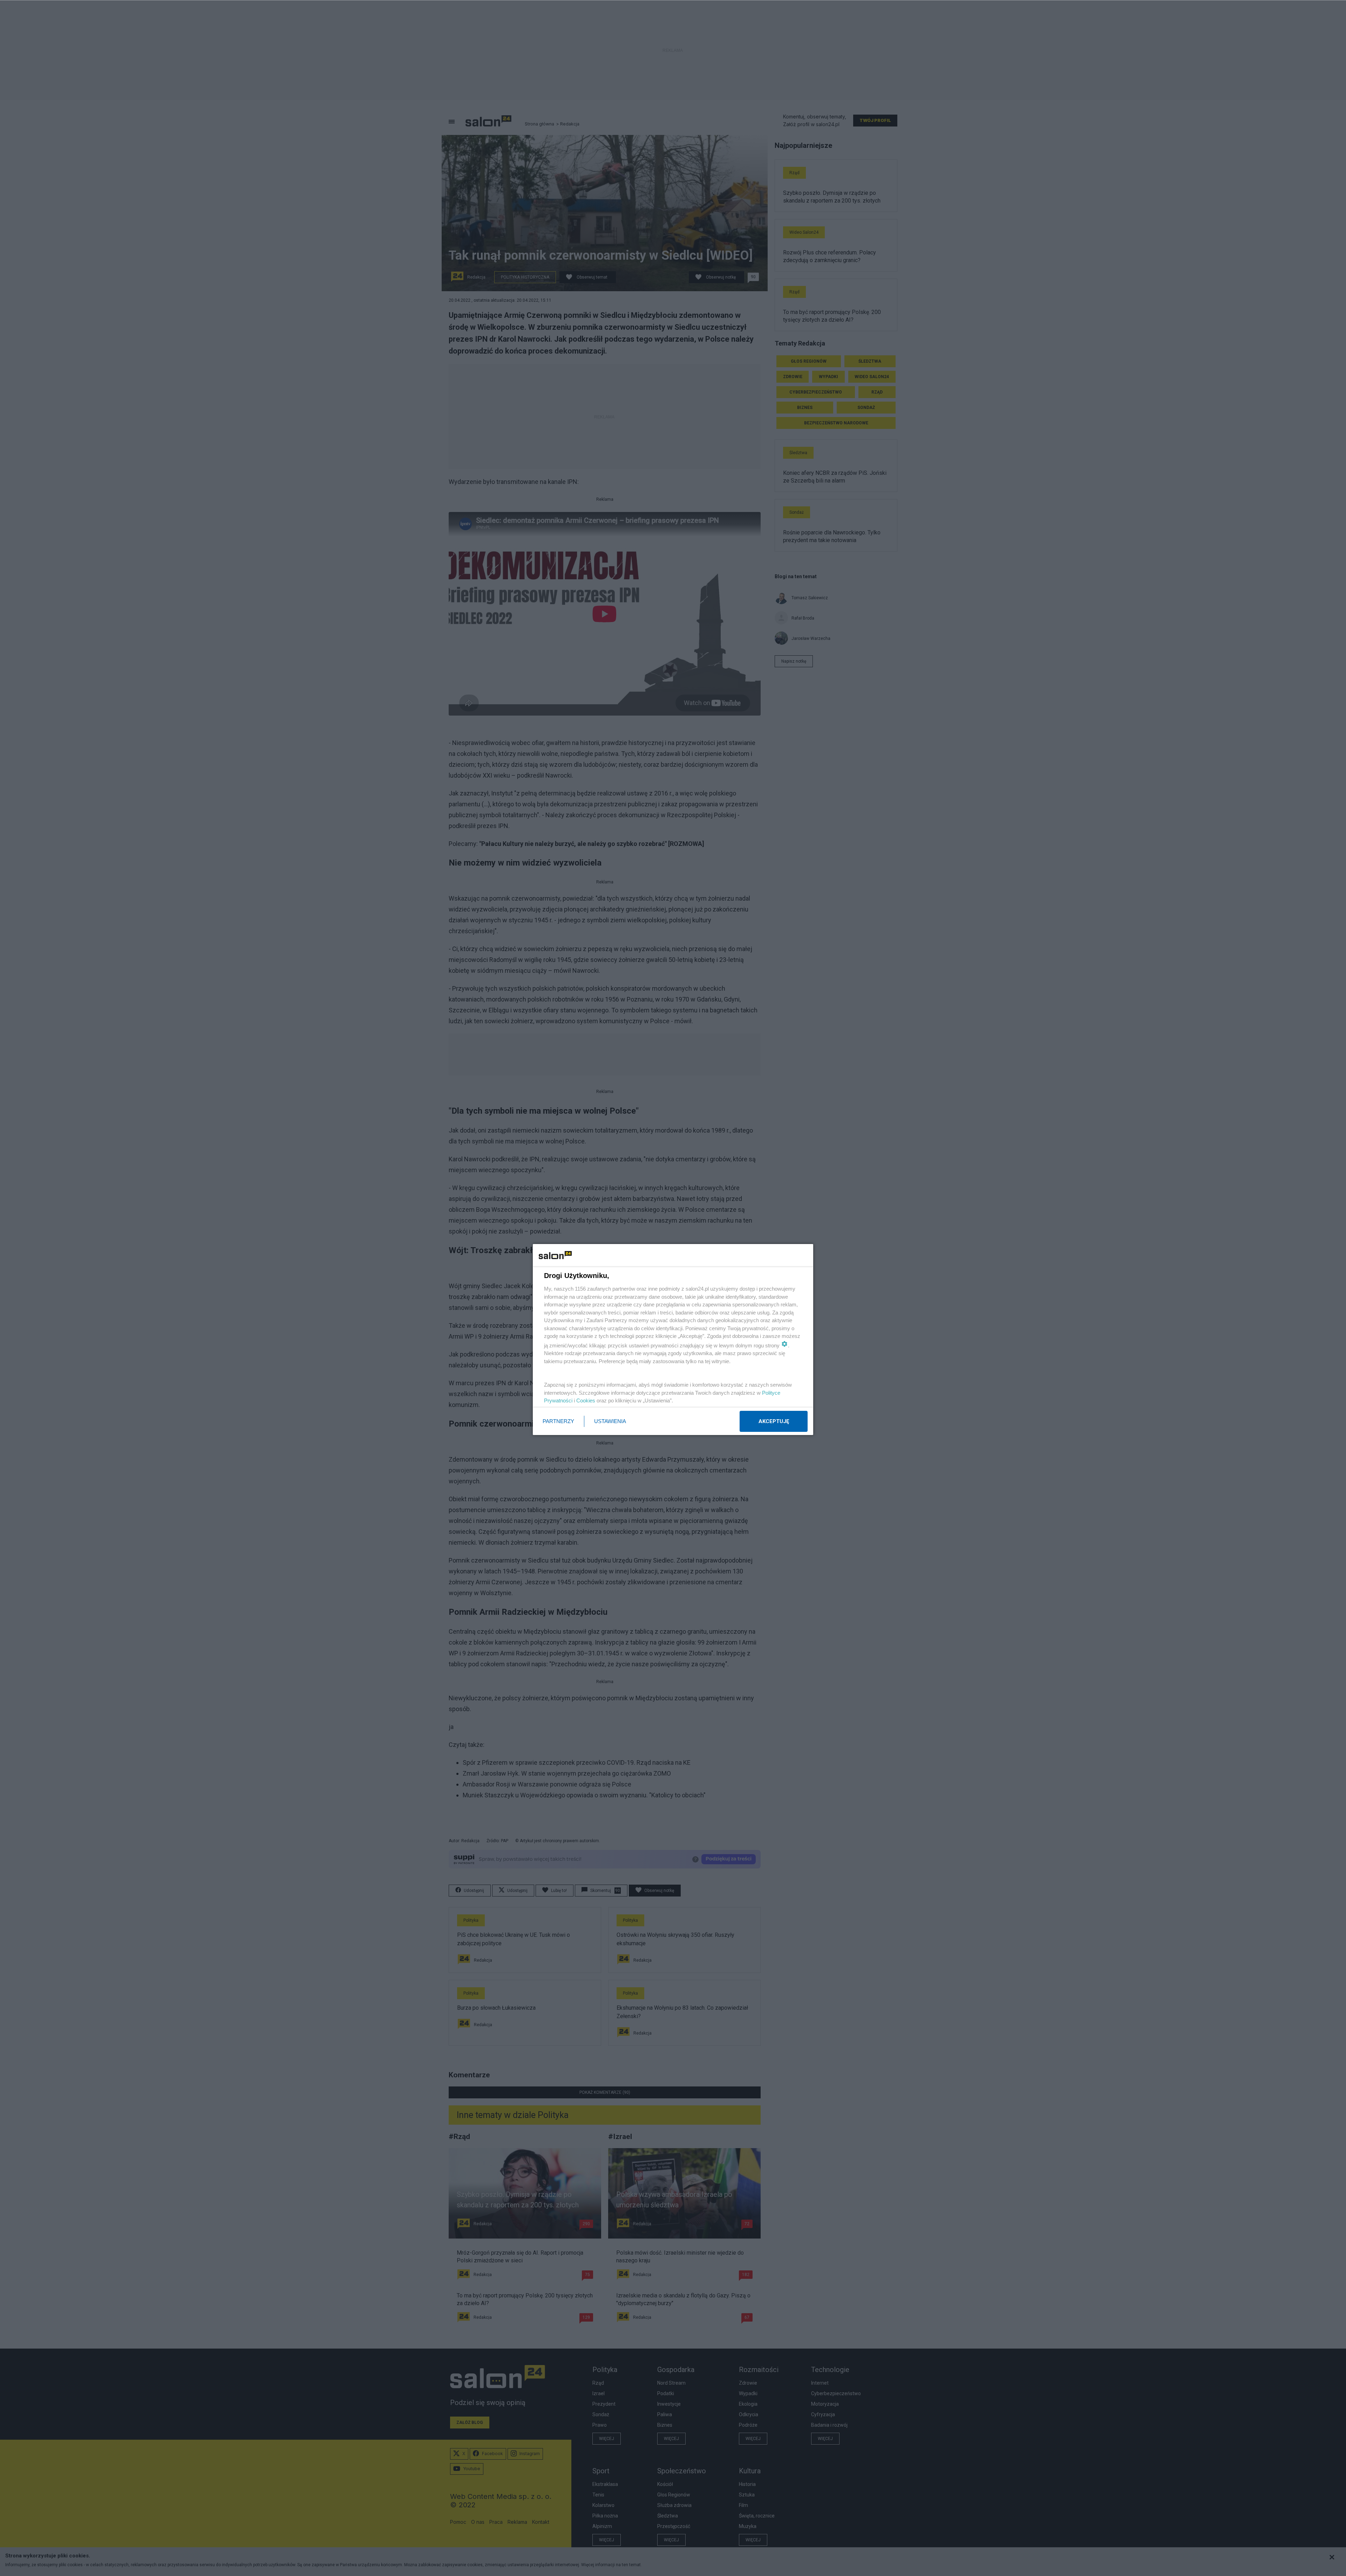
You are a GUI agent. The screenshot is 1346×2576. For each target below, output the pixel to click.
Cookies (586, 1400)
